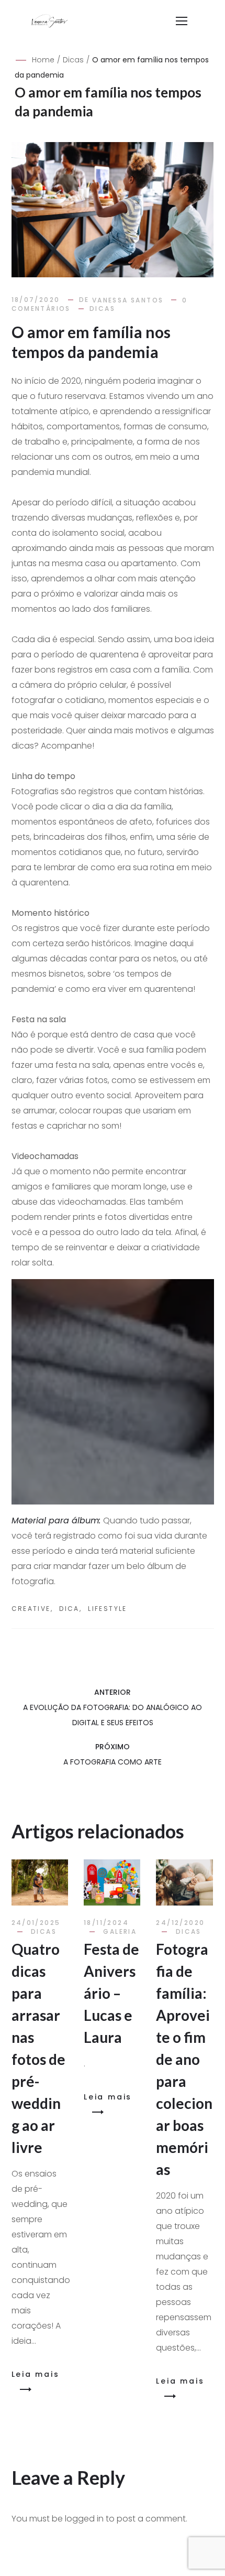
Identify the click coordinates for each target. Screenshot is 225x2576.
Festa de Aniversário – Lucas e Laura (111, 1993)
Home (43, 60)
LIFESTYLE (108, 1609)
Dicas (73, 60)
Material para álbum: (56, 1520)
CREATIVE (31, 1609)
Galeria (120, 1931)
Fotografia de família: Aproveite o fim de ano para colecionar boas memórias (184, 2059)
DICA (69, 1609)
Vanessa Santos (128, 300)
